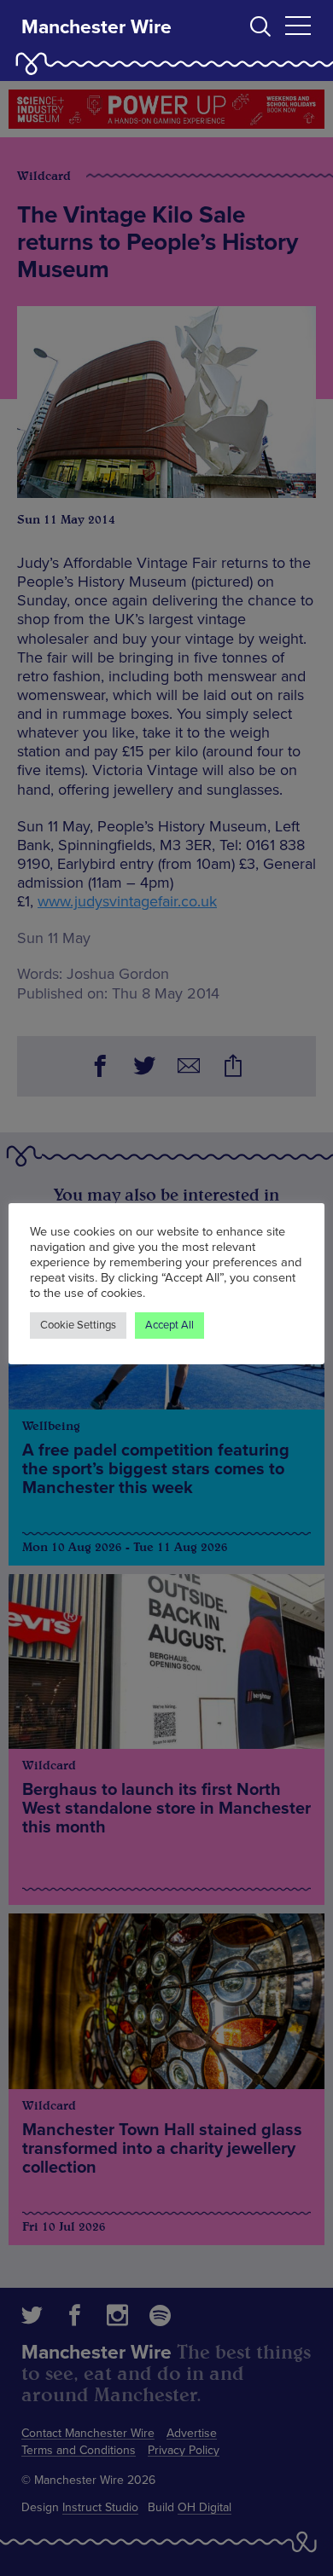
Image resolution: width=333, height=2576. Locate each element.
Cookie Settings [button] (78, 1325)
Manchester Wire (96, 27)
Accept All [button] (169, 1325)
